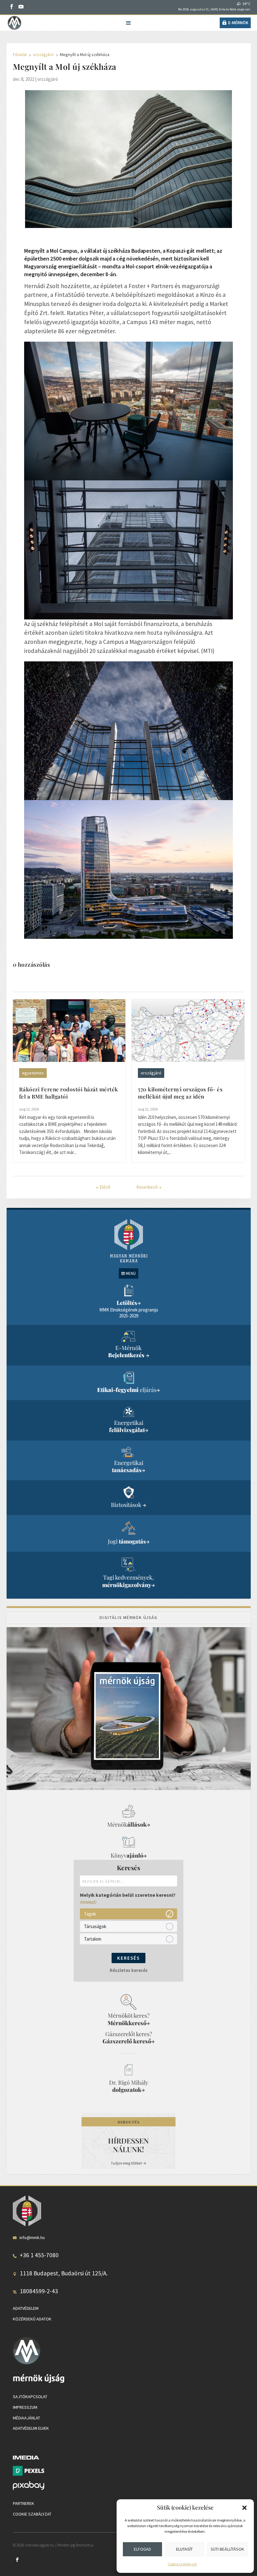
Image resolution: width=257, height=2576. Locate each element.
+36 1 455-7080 (39, 2255)
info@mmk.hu (32, 2237)
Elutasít (184, 2549)
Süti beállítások (227, 2549)
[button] (244, 2508)
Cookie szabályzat (182, 2564)
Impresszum (25, 2407)
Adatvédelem (26, 2308)
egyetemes (33, 1073)
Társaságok (95, 1926)
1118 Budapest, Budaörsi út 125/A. (64, 2273)
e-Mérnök (238, 23)
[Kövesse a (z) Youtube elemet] (21, 7)
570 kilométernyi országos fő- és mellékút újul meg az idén (180, 1093)
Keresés (128, 1958)
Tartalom (93, 1939)
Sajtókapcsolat (30, 2397)
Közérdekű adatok (32, 2319)
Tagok (90, 1914)
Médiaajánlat (26, 2418)
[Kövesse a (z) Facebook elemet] (12, 7)
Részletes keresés (129, 1970)
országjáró (48, 79)
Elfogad (142, 2549)
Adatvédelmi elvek (31, 2429)
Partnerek (24, 2504)
